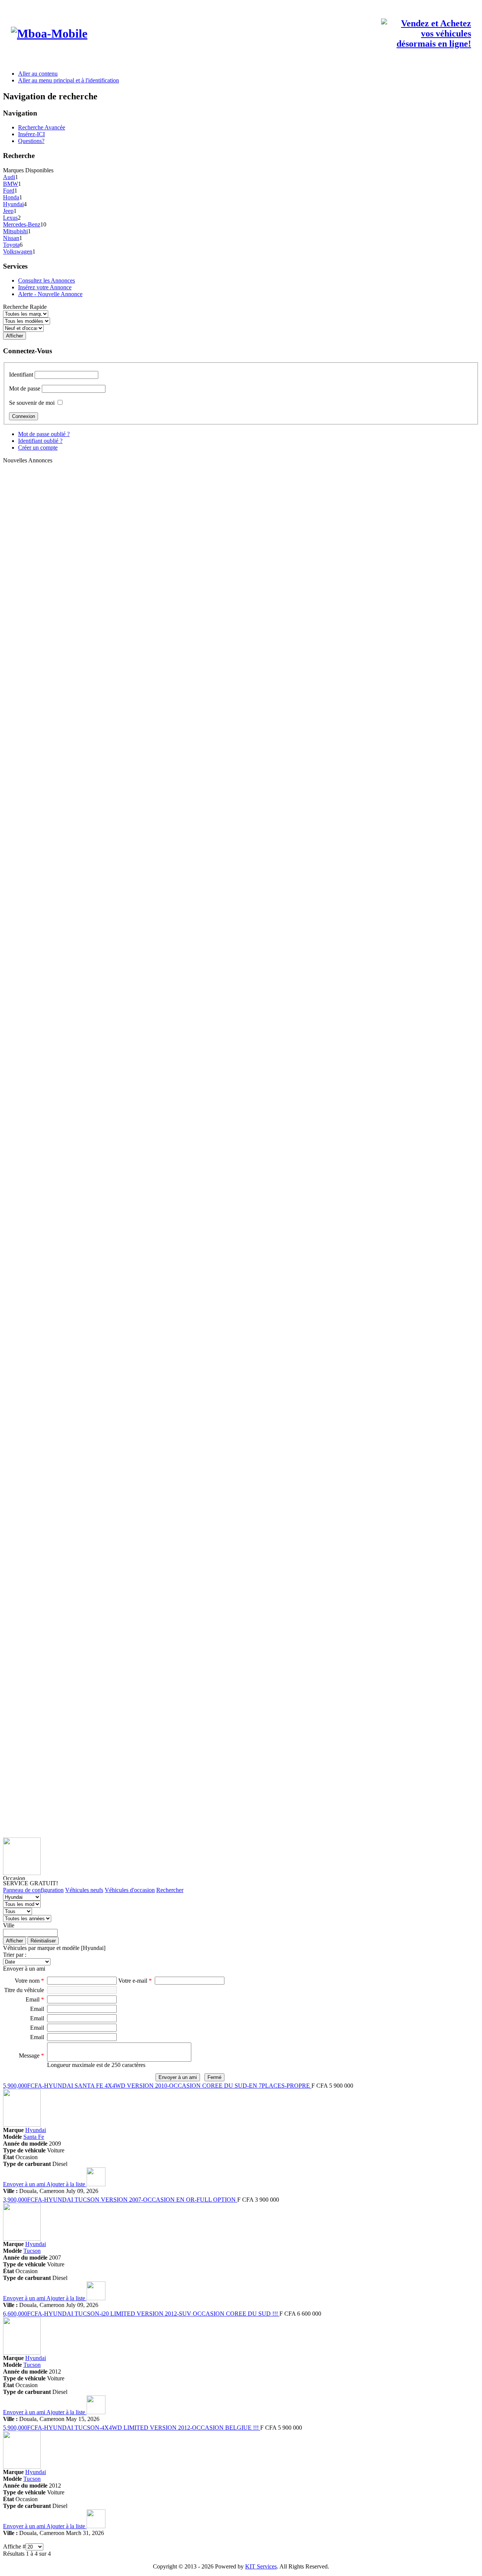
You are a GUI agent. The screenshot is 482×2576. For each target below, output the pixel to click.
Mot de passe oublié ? (44, 434)
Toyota (11, 245)
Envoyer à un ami (25, 2184)
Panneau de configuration (33, 1890)
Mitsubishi (15, 231)
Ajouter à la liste (66, 2184)
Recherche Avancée (42, 127)
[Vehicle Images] (22, 2125)
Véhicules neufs (84, 1890)
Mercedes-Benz (22, 224)
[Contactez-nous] (426, 44)
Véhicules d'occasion (130, 1890)
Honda (11, 197)
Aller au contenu (38, 74)
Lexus (10, 218)
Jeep (8, 211)
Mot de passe (25, 388)
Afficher (14, 1941)
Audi (9, 177)
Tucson (32, 2251)
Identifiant (21, 375)
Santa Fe (34, 2137)
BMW (11, 184)
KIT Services (261, 2566)
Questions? (31, 141)
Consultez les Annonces (47, 280)
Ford (9, 191)
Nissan (11, 238)
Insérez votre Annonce (45, 287)
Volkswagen (18, 252)
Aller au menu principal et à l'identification (69, 80)
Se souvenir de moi (32, 403)
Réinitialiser (43, 1941)
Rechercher (170, 1890)
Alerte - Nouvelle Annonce (50, 294)
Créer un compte (38, 448)
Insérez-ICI (31, 134)
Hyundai (13, 204)
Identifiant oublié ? (40, 441)
